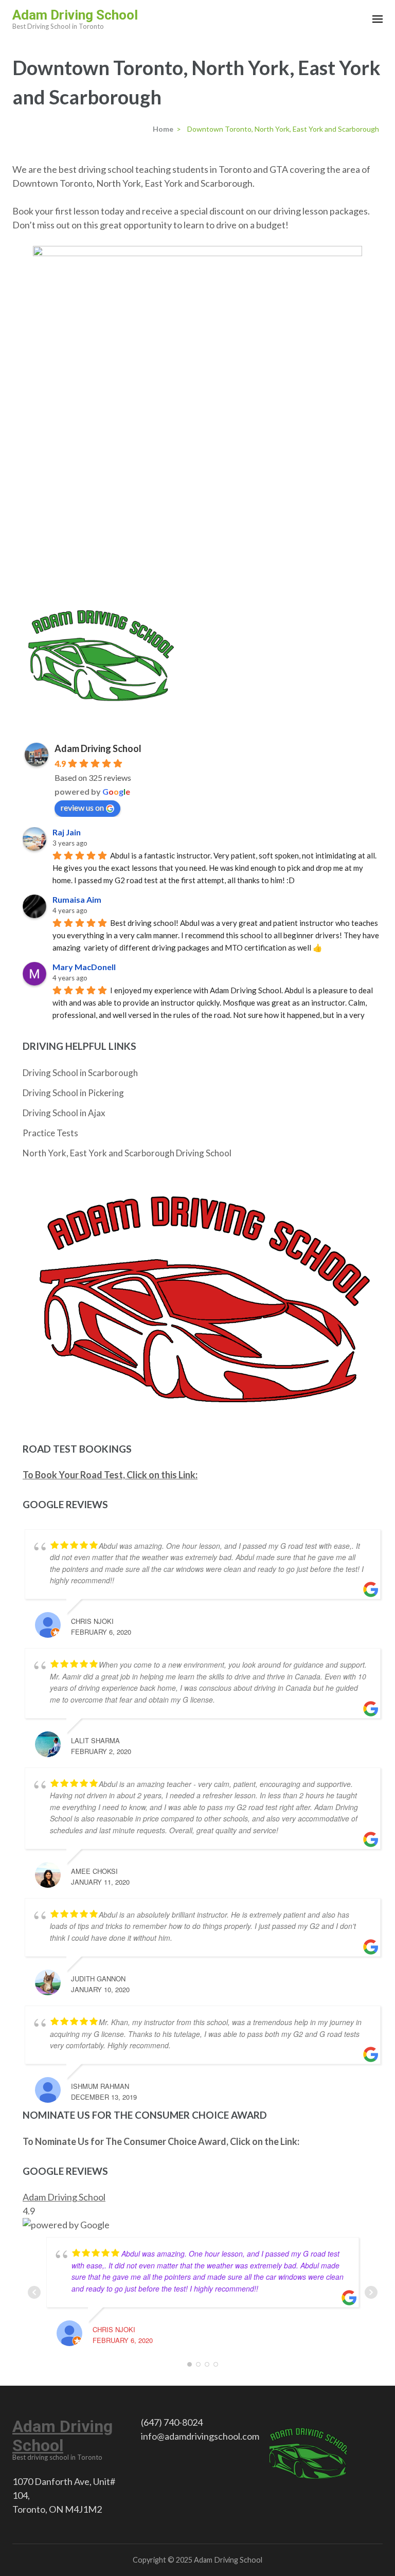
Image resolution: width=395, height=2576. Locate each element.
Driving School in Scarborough (80, 1073)
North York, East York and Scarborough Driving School (127, 1153)
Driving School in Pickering (73, 1093)
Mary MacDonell (84, 967)
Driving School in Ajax (64, 1113)
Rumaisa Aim (77, 899)
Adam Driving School (75, 15)
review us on (82, 807)
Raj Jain (67, 832)
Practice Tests (50, 1133)
